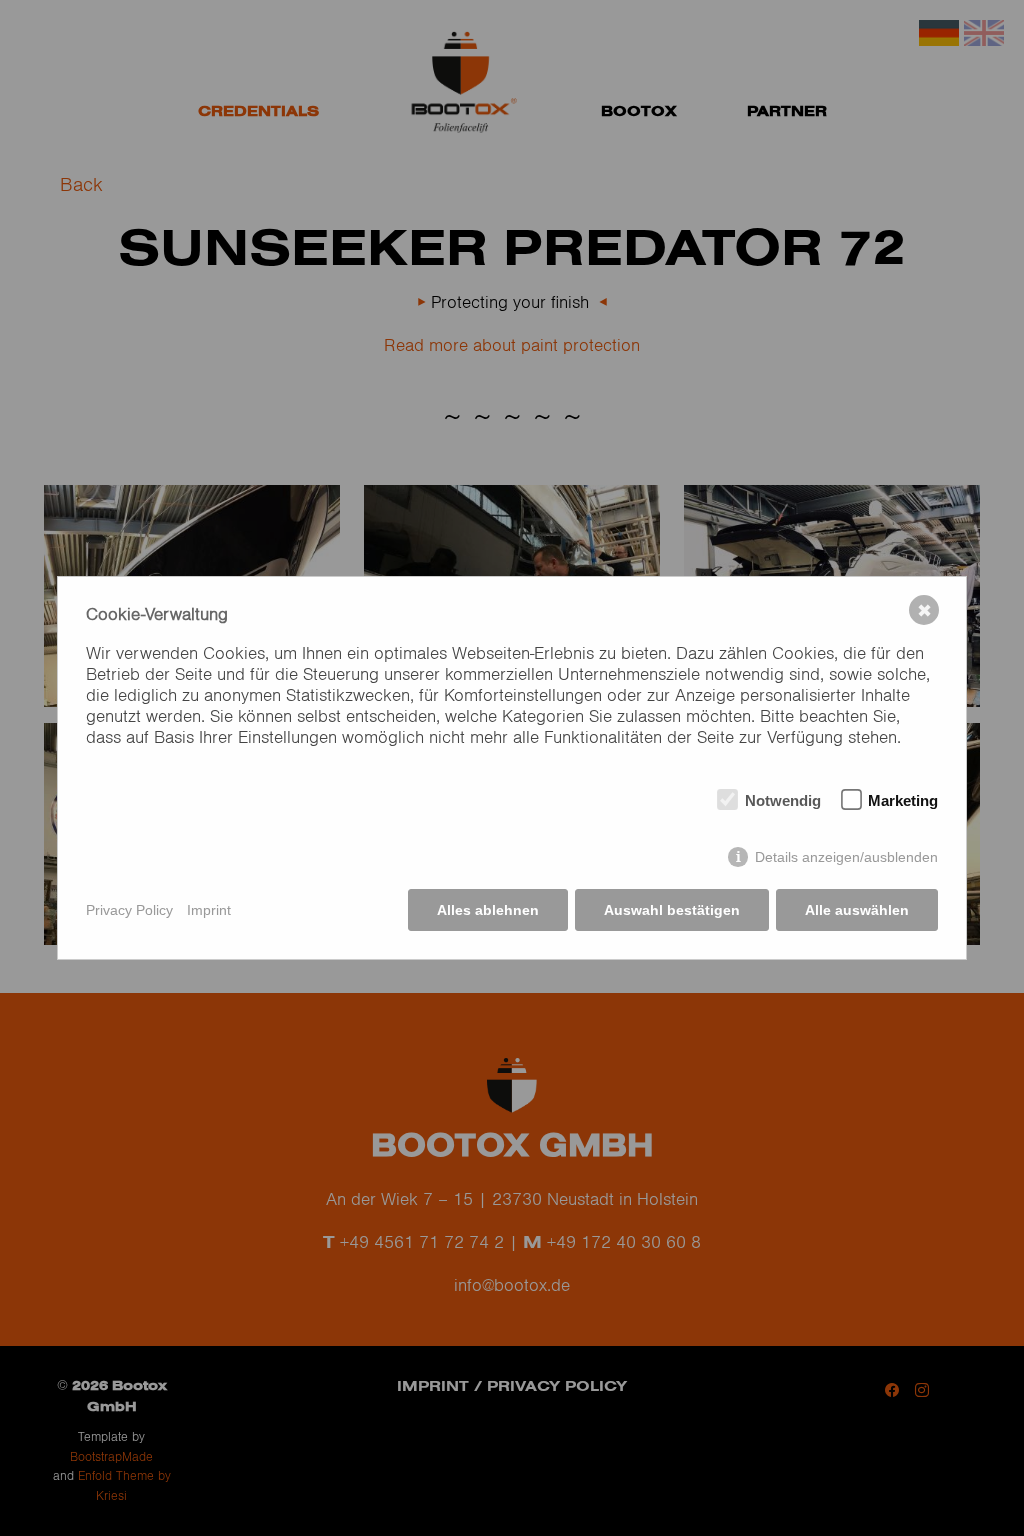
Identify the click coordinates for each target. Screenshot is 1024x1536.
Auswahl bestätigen (672, 910)
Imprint (209, 910)
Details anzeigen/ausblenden (846, 857)
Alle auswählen (857, 910)
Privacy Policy (129, 910)
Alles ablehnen (488, 910)
